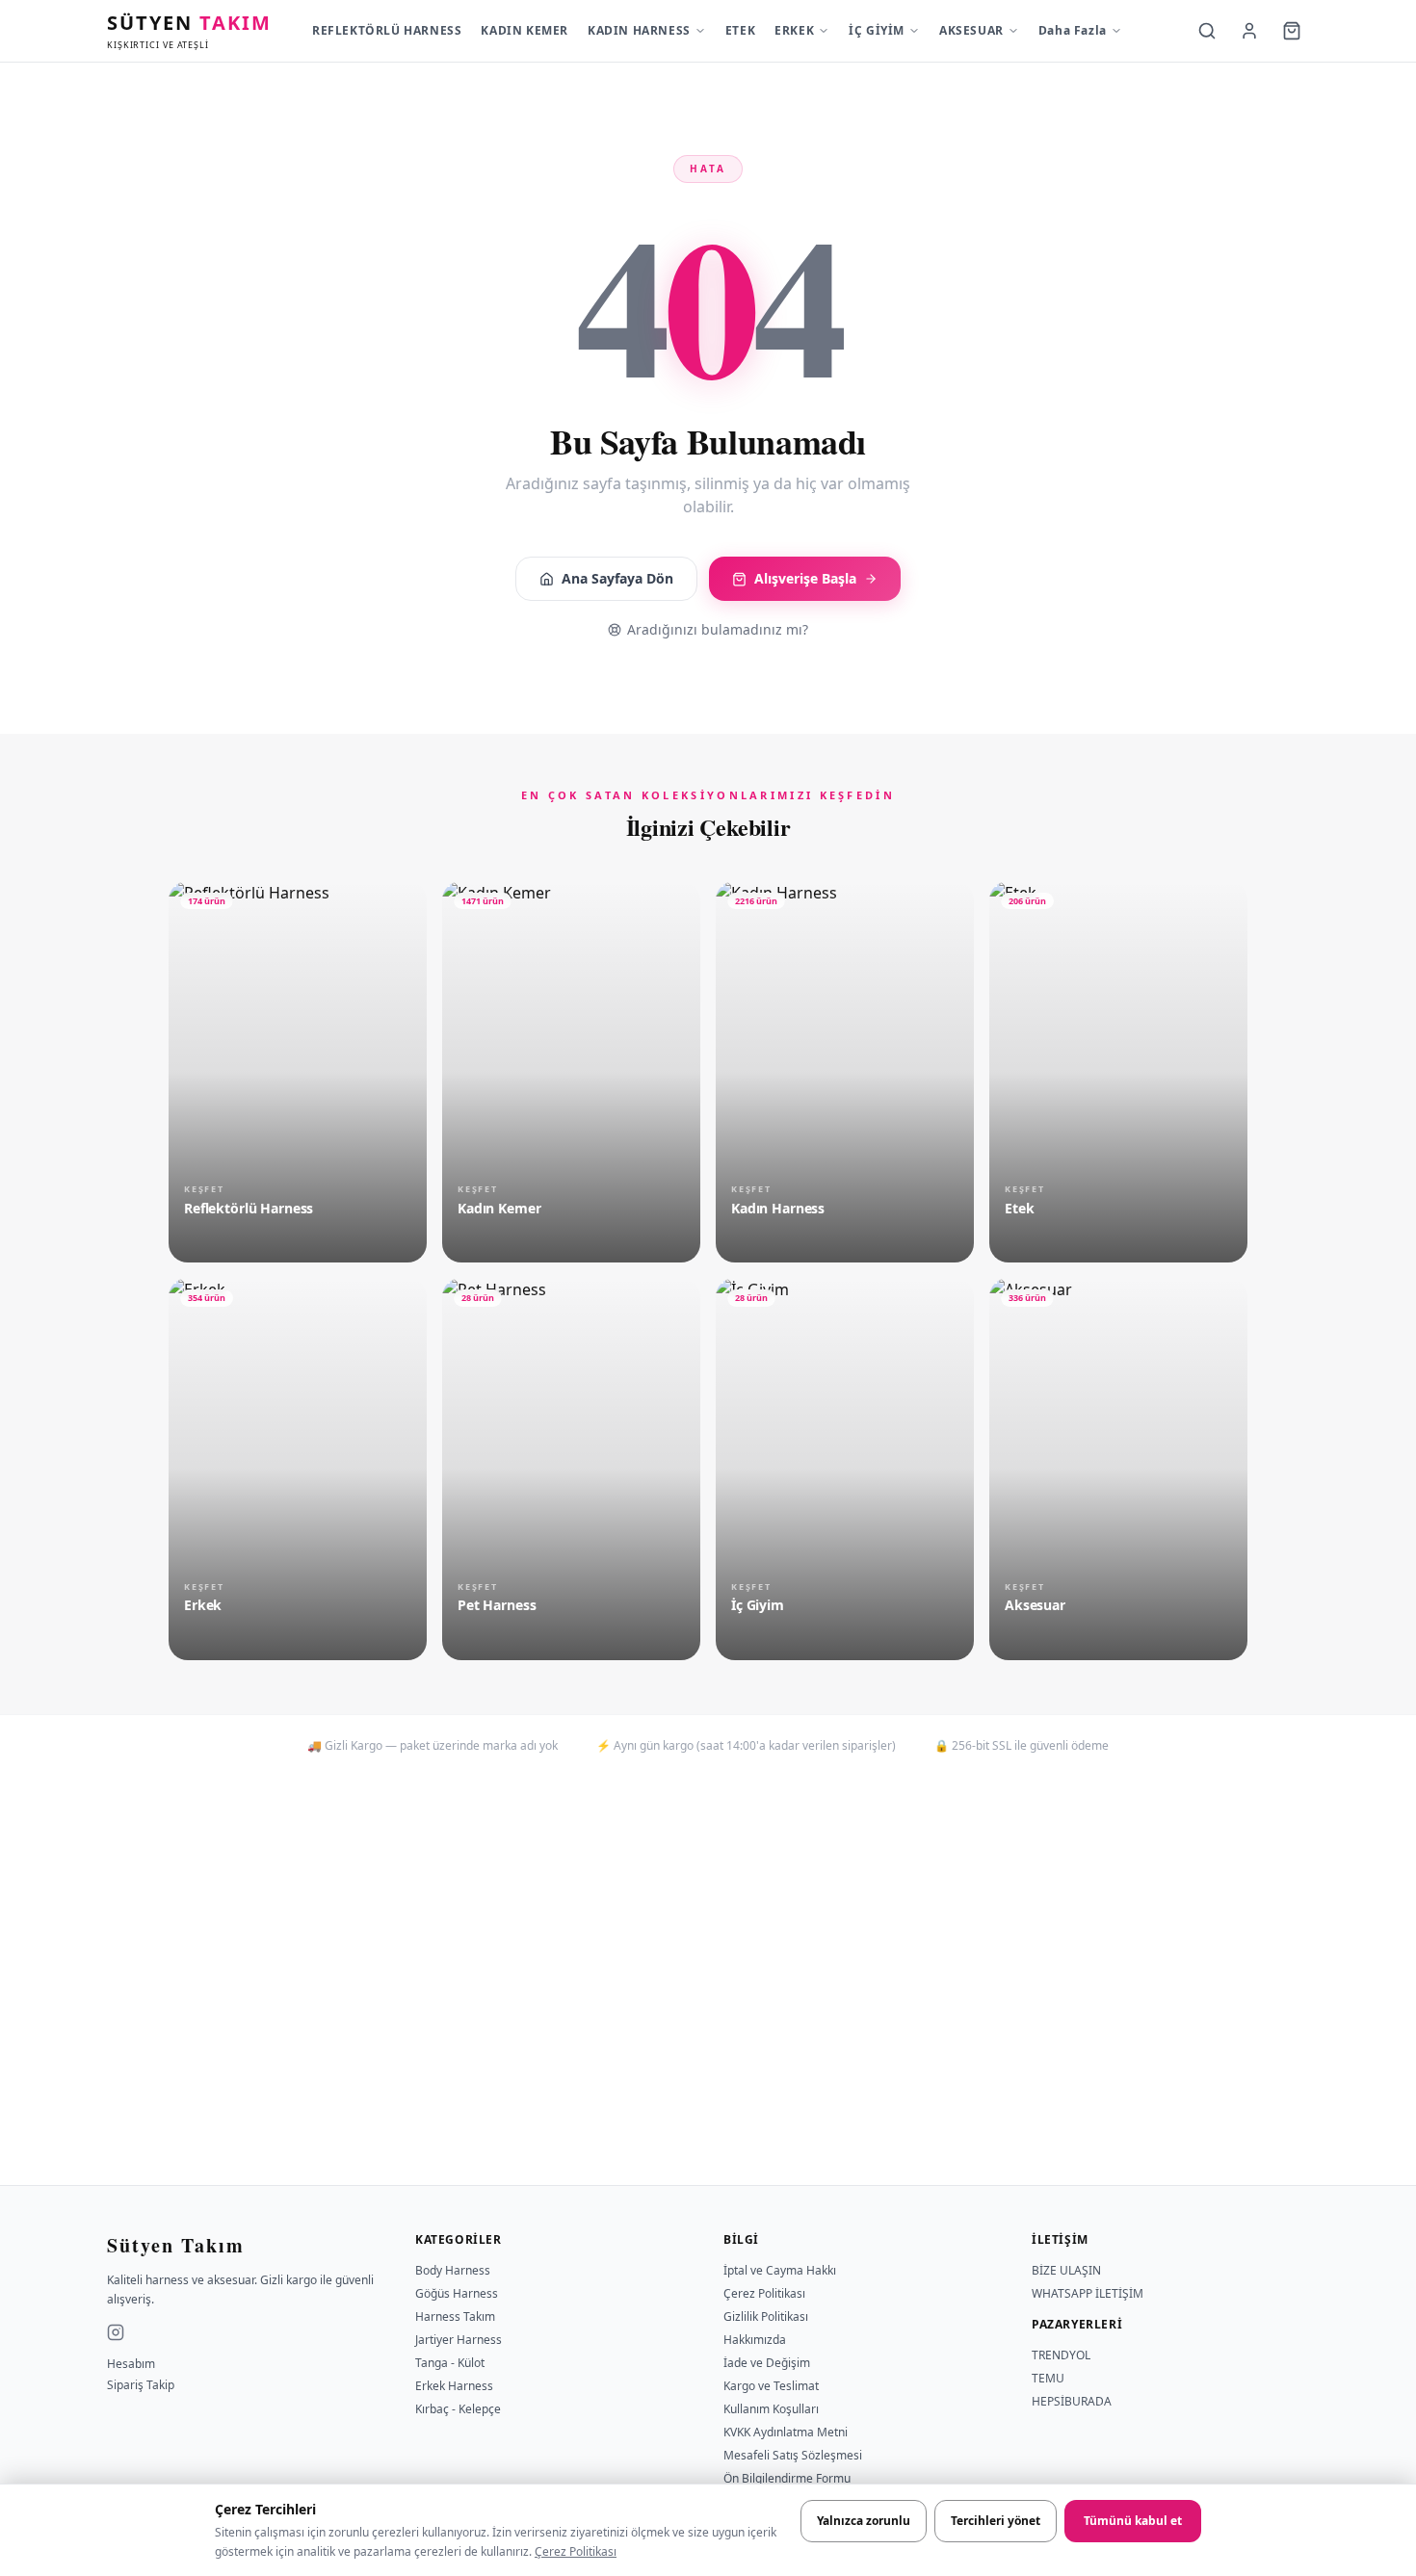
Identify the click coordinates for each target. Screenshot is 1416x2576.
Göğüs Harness (457, 2293)
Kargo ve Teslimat (771, 2386)
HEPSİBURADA (1072, 2401)
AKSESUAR (971, 30)
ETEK (740, 30)
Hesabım (131, 2364)
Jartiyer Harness (459, 2340)
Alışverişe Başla (805, 578)
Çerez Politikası (576, 2551)
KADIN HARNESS (639, 30)
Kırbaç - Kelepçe (458, 2409)
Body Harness (453, 2270)
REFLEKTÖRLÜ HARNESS (387, 30)
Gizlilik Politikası (766, 2316)
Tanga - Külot (450, 2363)
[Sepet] (1292, 31)
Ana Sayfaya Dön (617, 578)
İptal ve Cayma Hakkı (780, 2270)
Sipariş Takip (141, 2385)
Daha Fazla (1073, 30)
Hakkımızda (755, 2340)
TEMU (1048, 2378)
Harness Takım (455, 2316)
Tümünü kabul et (1133, 2521)
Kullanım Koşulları (771, 2409)
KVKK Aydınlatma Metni (786, 2432)
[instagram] (116, 2332)
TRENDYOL (1061, 2355)
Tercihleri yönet (996, 2521)
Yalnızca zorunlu (864, 2521)
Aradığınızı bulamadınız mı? (718, 629)
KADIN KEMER (524, 30)
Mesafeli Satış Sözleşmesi (793, 2455)
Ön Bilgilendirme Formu (787, 2478)
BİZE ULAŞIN (1066, 2270)
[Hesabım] (1249, 31)
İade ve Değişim (767, 2363)
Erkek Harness (454, 2386)
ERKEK (794, 30)
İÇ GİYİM (877, 30)
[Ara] (1207, 31)
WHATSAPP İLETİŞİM (1088, 2293)
